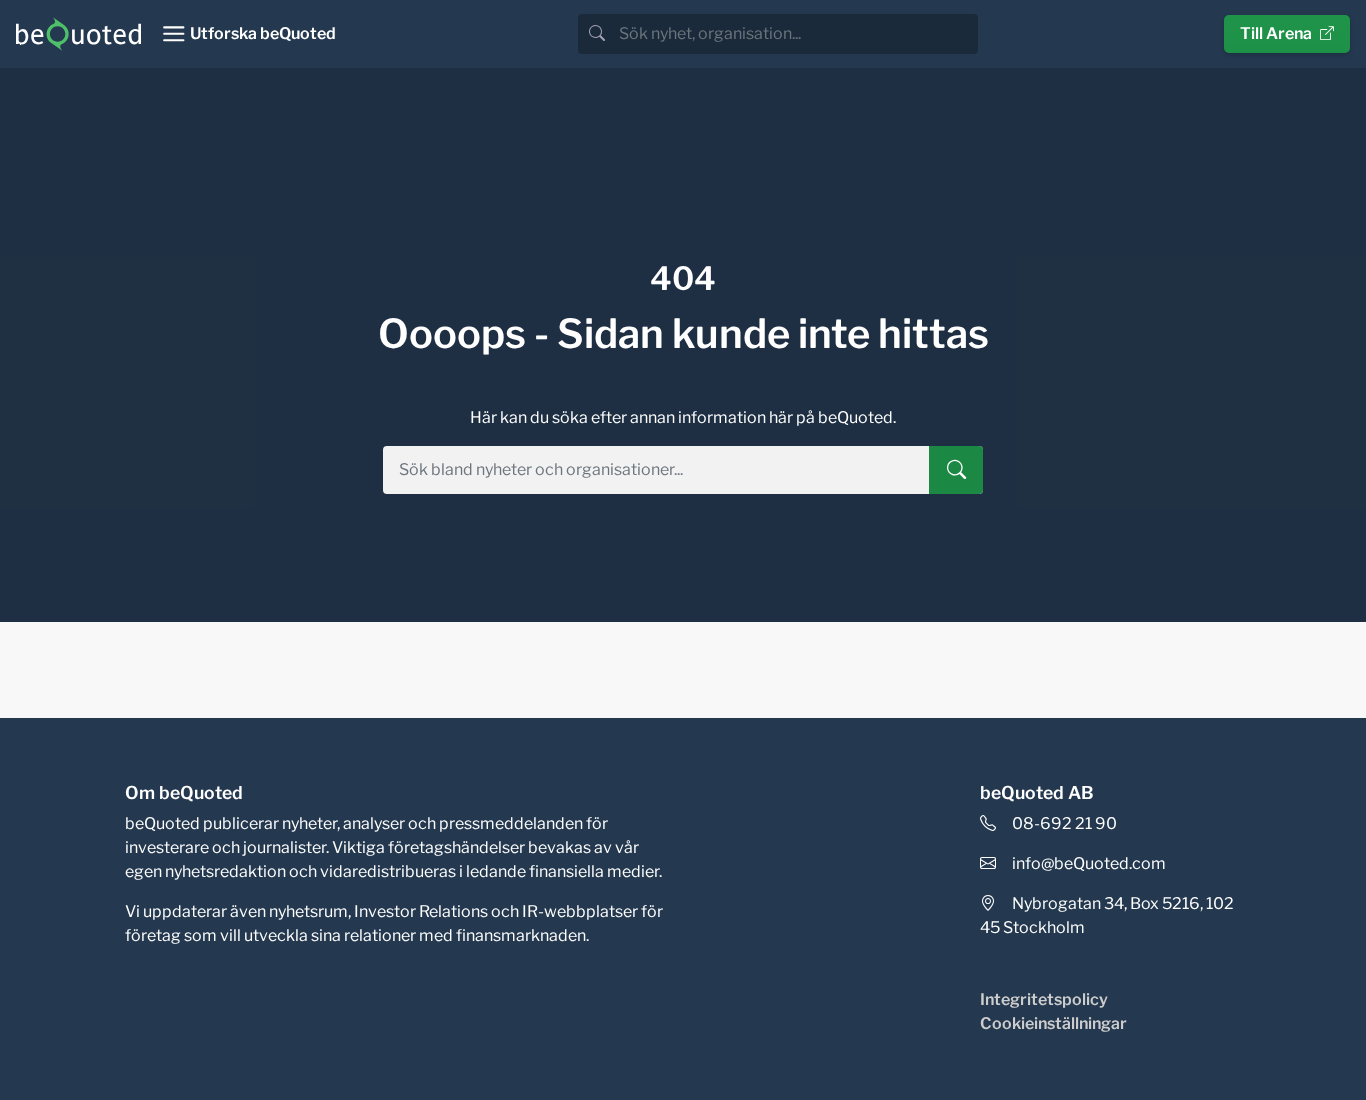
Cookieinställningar (1053, 1023)
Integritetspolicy (1044, 999)
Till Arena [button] (1276, 33)
